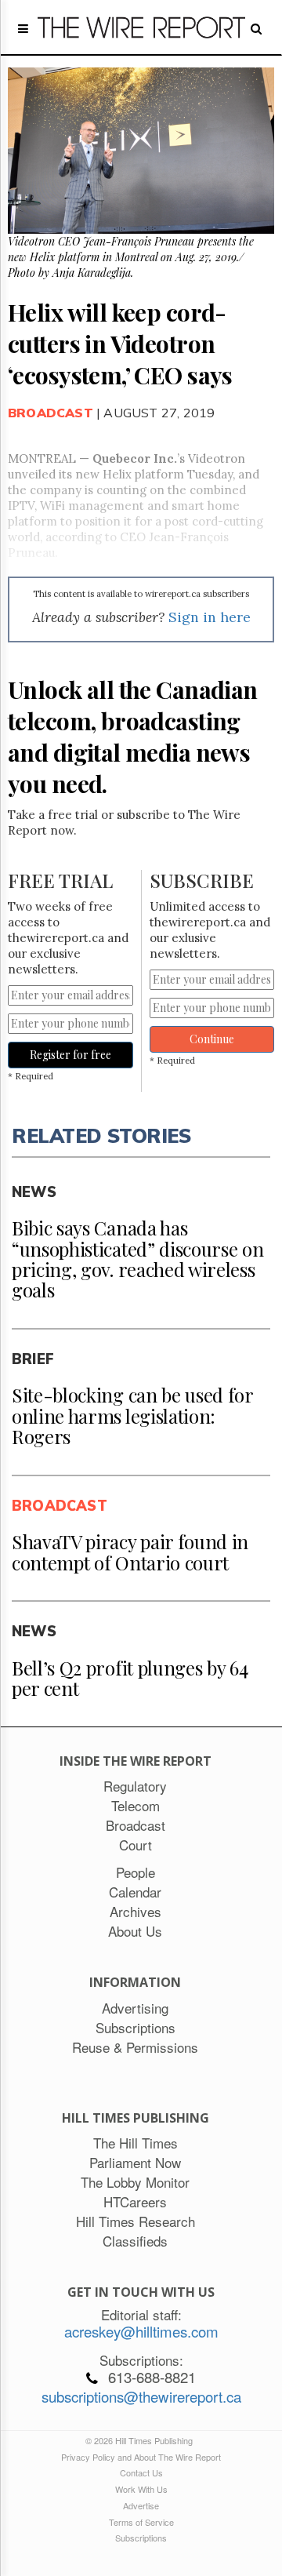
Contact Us (141, 2472)
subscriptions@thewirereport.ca (141, 2396)
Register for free (70, 1055)
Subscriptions (141, 2538)
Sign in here (210, 617)
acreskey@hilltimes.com (141, 2331)
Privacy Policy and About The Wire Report (141, 2457)
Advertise (141, 2505)
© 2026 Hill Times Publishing (141, 2440)
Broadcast (51, 413)
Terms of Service (141, 2522)
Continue (212, 1039)
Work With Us (141, 2489)
